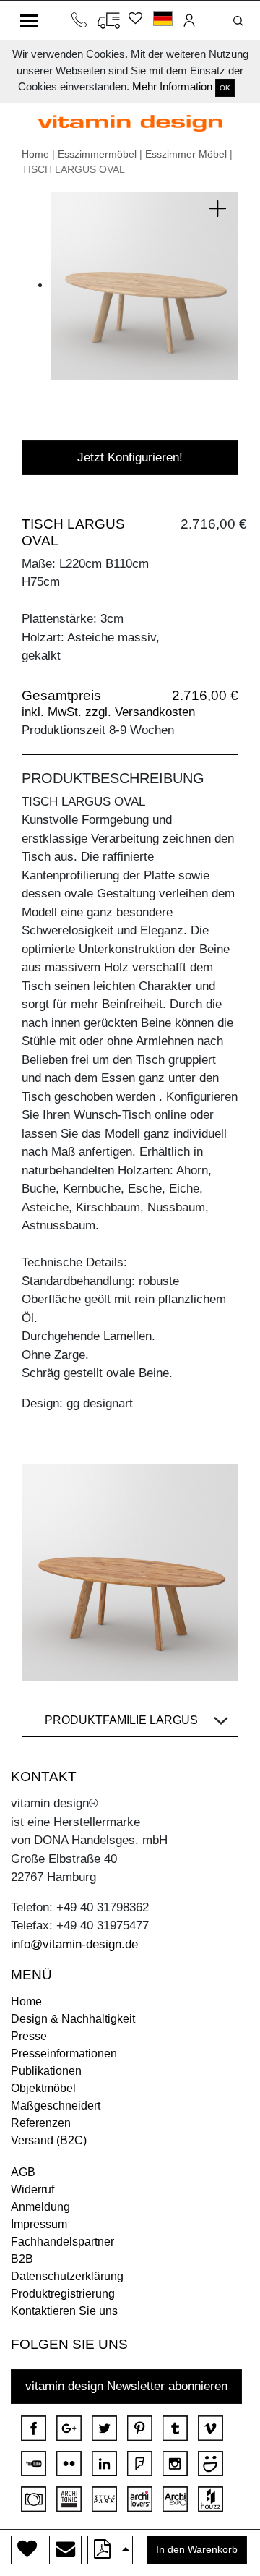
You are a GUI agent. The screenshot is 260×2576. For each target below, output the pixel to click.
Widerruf (32, 2189)
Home (35, 154)
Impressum (39, 2224)
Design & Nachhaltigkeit (73, 2019)
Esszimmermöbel (97, 154)
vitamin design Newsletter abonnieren (126, 2386)
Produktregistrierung (63, 2294)
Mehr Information (172, 86)
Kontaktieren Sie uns (64, 2311)
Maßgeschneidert (56, 2106)
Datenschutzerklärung (67, 2276)
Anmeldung (40, 2207)
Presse (29, 2036)
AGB (23, 2172)
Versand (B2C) (49, 2140)
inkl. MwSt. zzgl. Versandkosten (108, 712)
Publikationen (46, 2071)
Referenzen (41, 2123)
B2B (22, 2259)
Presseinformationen (64, 2053)
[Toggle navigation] (29, 20)
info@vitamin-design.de (74, 1944)
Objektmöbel (43, 2088)
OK (225, 88)
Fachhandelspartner (62, 2242)
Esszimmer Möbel (186, 154)
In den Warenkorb (197, 2550)
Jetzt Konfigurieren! (130, 457)
